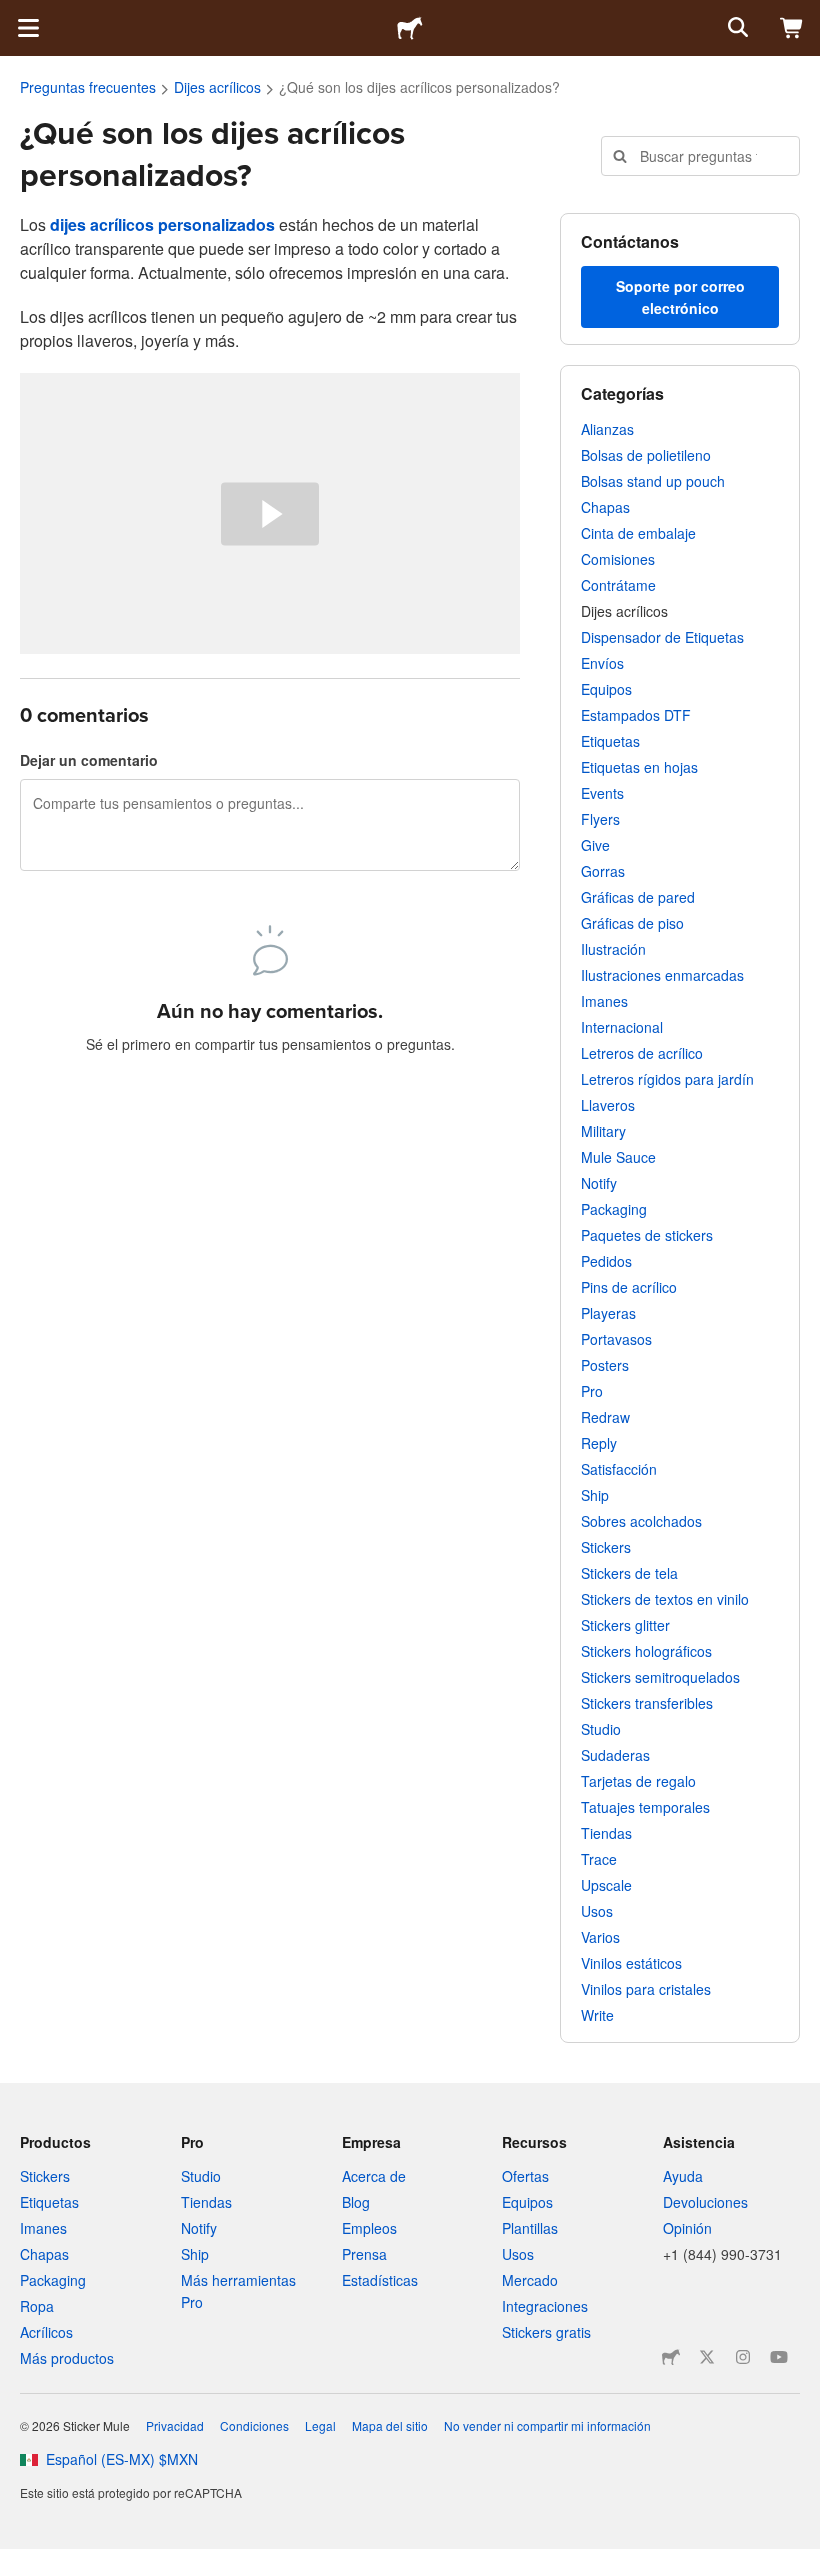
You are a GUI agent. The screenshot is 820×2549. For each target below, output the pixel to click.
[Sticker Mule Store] (671, 2357)
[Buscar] (736, 28)
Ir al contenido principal (15, 15)
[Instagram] (743, 2357)
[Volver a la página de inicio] (410, 28)
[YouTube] (779, 2357)
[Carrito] (792, 28)
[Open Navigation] (28, 28)
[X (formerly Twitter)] (707, 2357)
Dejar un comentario (89, 760)
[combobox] (700, 156)
